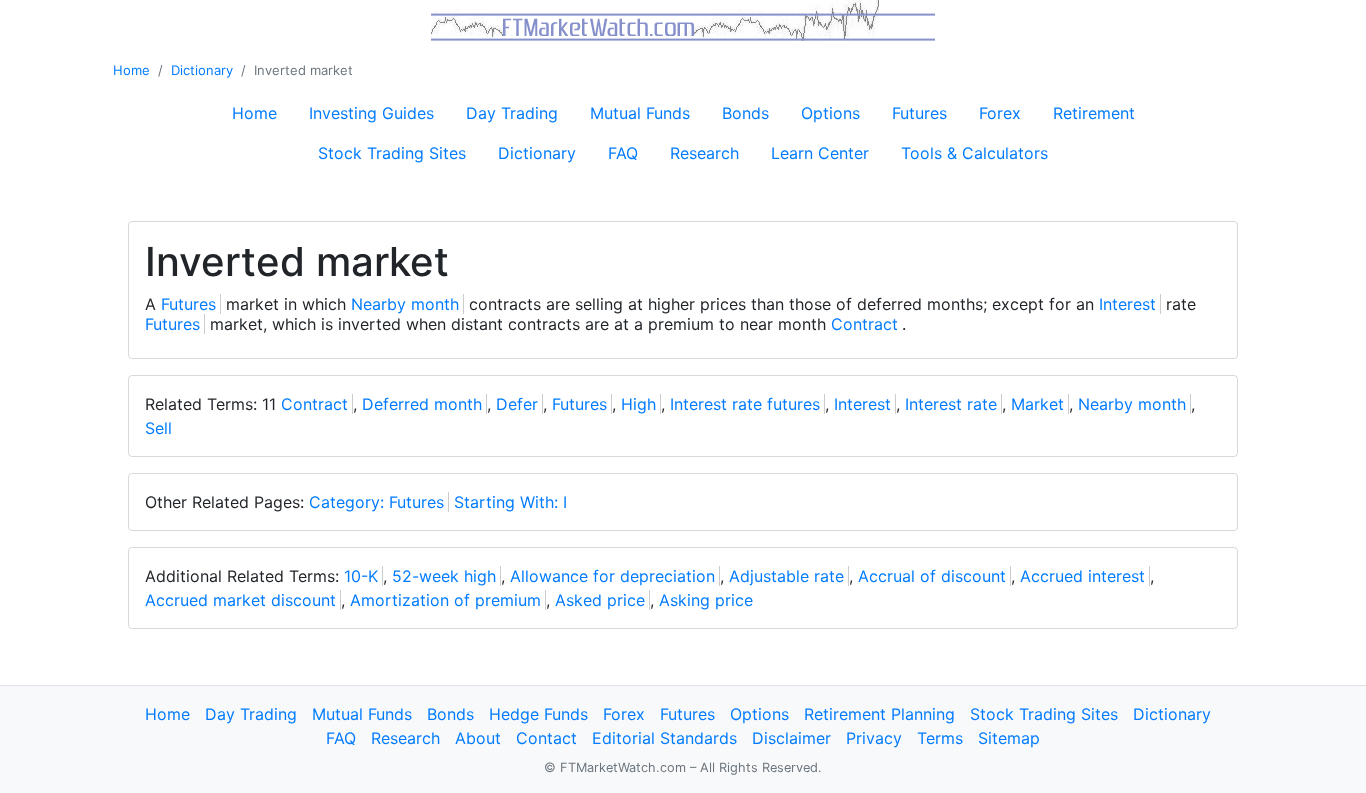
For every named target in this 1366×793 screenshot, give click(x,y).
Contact (546, 738)
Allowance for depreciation (612, 576)
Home (131, 70)
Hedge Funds (538, 714)
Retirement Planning (879, 714)
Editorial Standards (664, 738)
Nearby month (405, 304)
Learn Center (820, 153)
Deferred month (422, 404)
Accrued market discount (240, 600)
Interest (1127, 304)
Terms (940, 738)
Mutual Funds (640, 113)
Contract (864, 324)
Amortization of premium (445, 600)
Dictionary (202, 70)
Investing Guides (371, 113)
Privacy (874, 738)
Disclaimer (791, 738)
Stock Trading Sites (392, 153)
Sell (158, 428)
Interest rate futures (745, 404)
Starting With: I (510, 502)
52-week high (444, 576)
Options (830, 113)
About (478, 738)
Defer (517, 404)
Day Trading (512, 113)
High (638, 404)
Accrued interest (1082, 576)
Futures (919, 113)
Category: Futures (376, 502)
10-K (361, 576)
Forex (1000, 113)
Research (704, 153)
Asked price (600, 600)
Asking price (706, 600)
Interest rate (951, 404)
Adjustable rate (786, 576)
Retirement (1094, 113)
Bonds (745, 113)
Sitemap (1009, 738)
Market (1037, 404)
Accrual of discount (932, 576)
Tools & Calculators (974, 153)
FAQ (623, 153)
